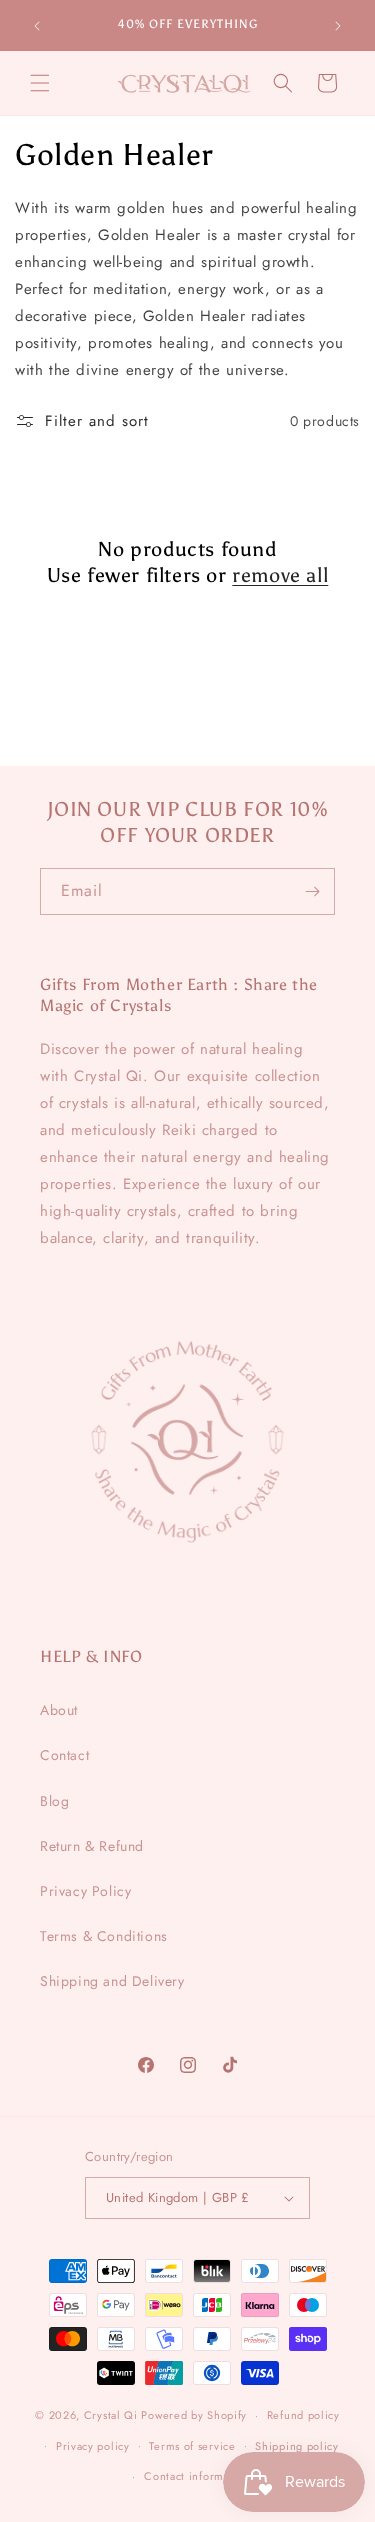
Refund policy (303, 2415)
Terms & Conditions (104, 1936)
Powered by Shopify (194, 2415)
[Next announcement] (338, 26)
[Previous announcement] (37, 26)
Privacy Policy (85, 1891)
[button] (40, 83)
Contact (64, 1755)
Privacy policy (93, 2446)
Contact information (197, 2476)
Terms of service (192, 2446)
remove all (280, 575)
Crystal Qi (111, 2415)
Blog (54, 1801)
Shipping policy (297, 2446)
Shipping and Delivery (112, 1981)
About (59, 1710)
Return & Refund (92, 1846)
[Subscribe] (312, 891)
